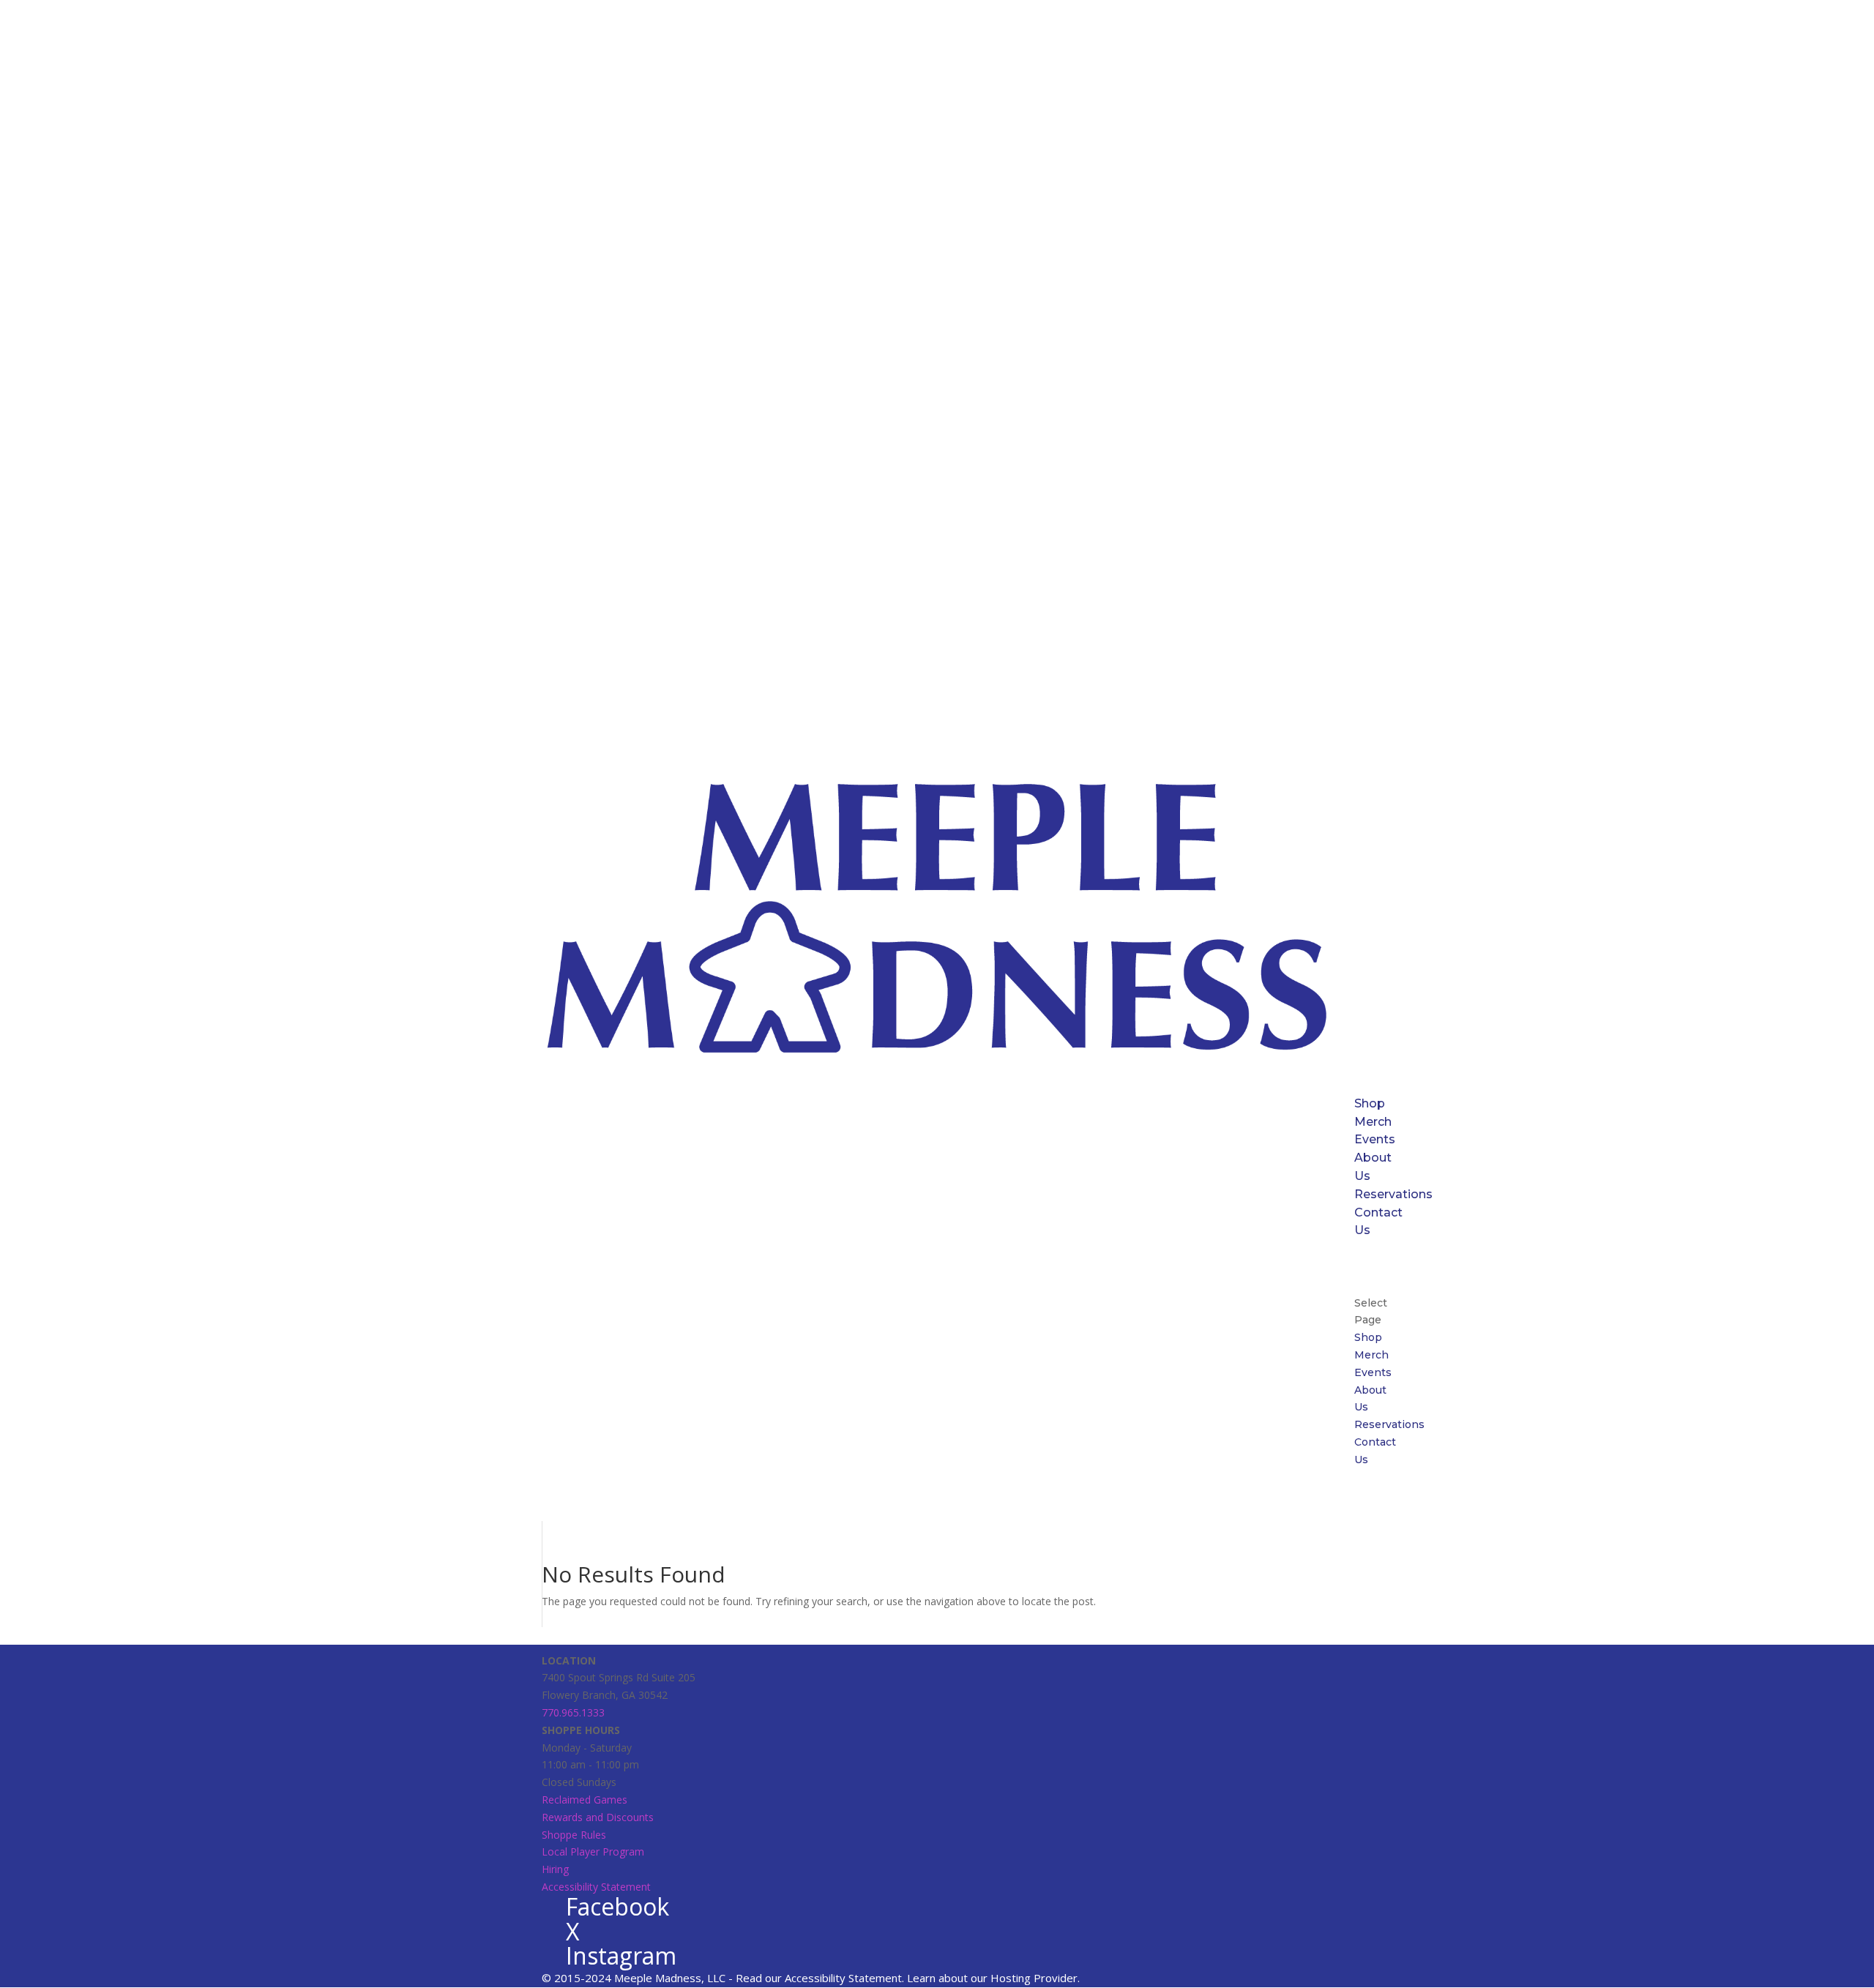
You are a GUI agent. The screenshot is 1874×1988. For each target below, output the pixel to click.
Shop (1370, 1103)
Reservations (1393, 1194)
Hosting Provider (1034, 1978)
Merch (1373, 1122)
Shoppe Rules (574, 1835)
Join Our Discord (1381, 1267)
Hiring (555, 1869)
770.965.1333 (573, 1712)
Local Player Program (593, 1851)
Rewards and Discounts (598, 1817)
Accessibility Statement (596, 1887)
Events (1375, 1139)
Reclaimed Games (585, 1800)
